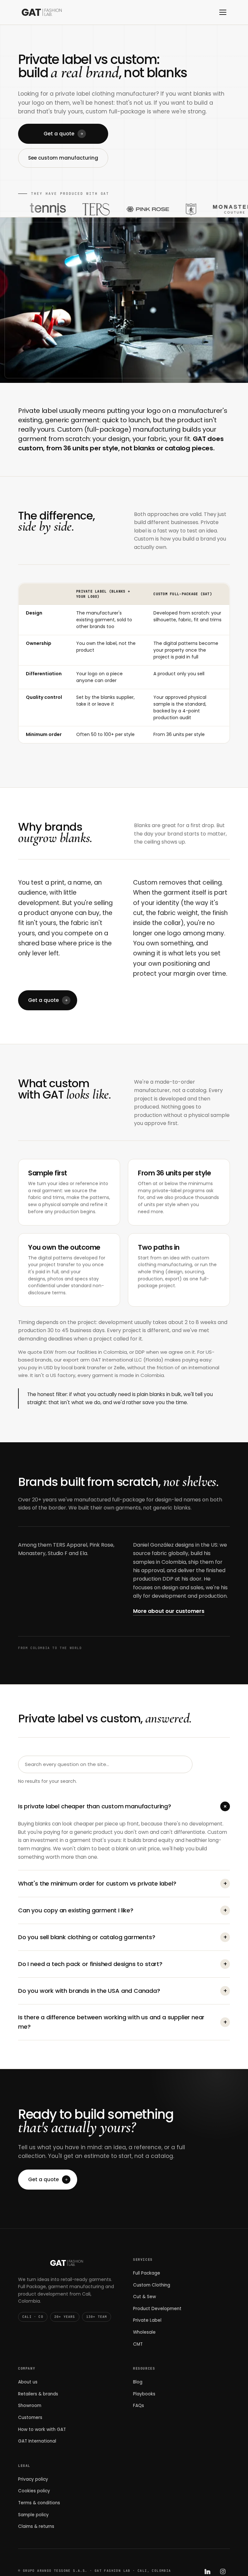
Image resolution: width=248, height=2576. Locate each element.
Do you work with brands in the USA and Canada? (123, 1991)
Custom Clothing (152, 2285)
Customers (30, 2418)
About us (28, 2382)
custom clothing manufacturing (174, 1261)
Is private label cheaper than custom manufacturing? (124, 1806)
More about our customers (169, 1611)
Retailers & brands (38, 2394)
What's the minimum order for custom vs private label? (123, 1883)
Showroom (30, 2406)
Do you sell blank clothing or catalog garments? (123, 1937)
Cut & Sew (145, 2297)
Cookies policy (34, 2491)
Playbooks (144, 2394)
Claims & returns (36, 2526)
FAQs (139, 2406)
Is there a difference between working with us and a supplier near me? (123, 2022)
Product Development (157, 2309)
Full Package (147, 2273)
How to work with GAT (42, 2429)
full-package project (173, 1282)
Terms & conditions (39, 2503)
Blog (138, 2382)
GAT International (37, 2441)
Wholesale (144, 2332)
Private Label (147, 2320)
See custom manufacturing (63, 158)
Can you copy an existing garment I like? (123, 1910)
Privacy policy (33, 2479)
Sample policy (33, 2515)
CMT (138, 2344)
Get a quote (59, 134)
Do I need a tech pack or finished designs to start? (123, 1964)
